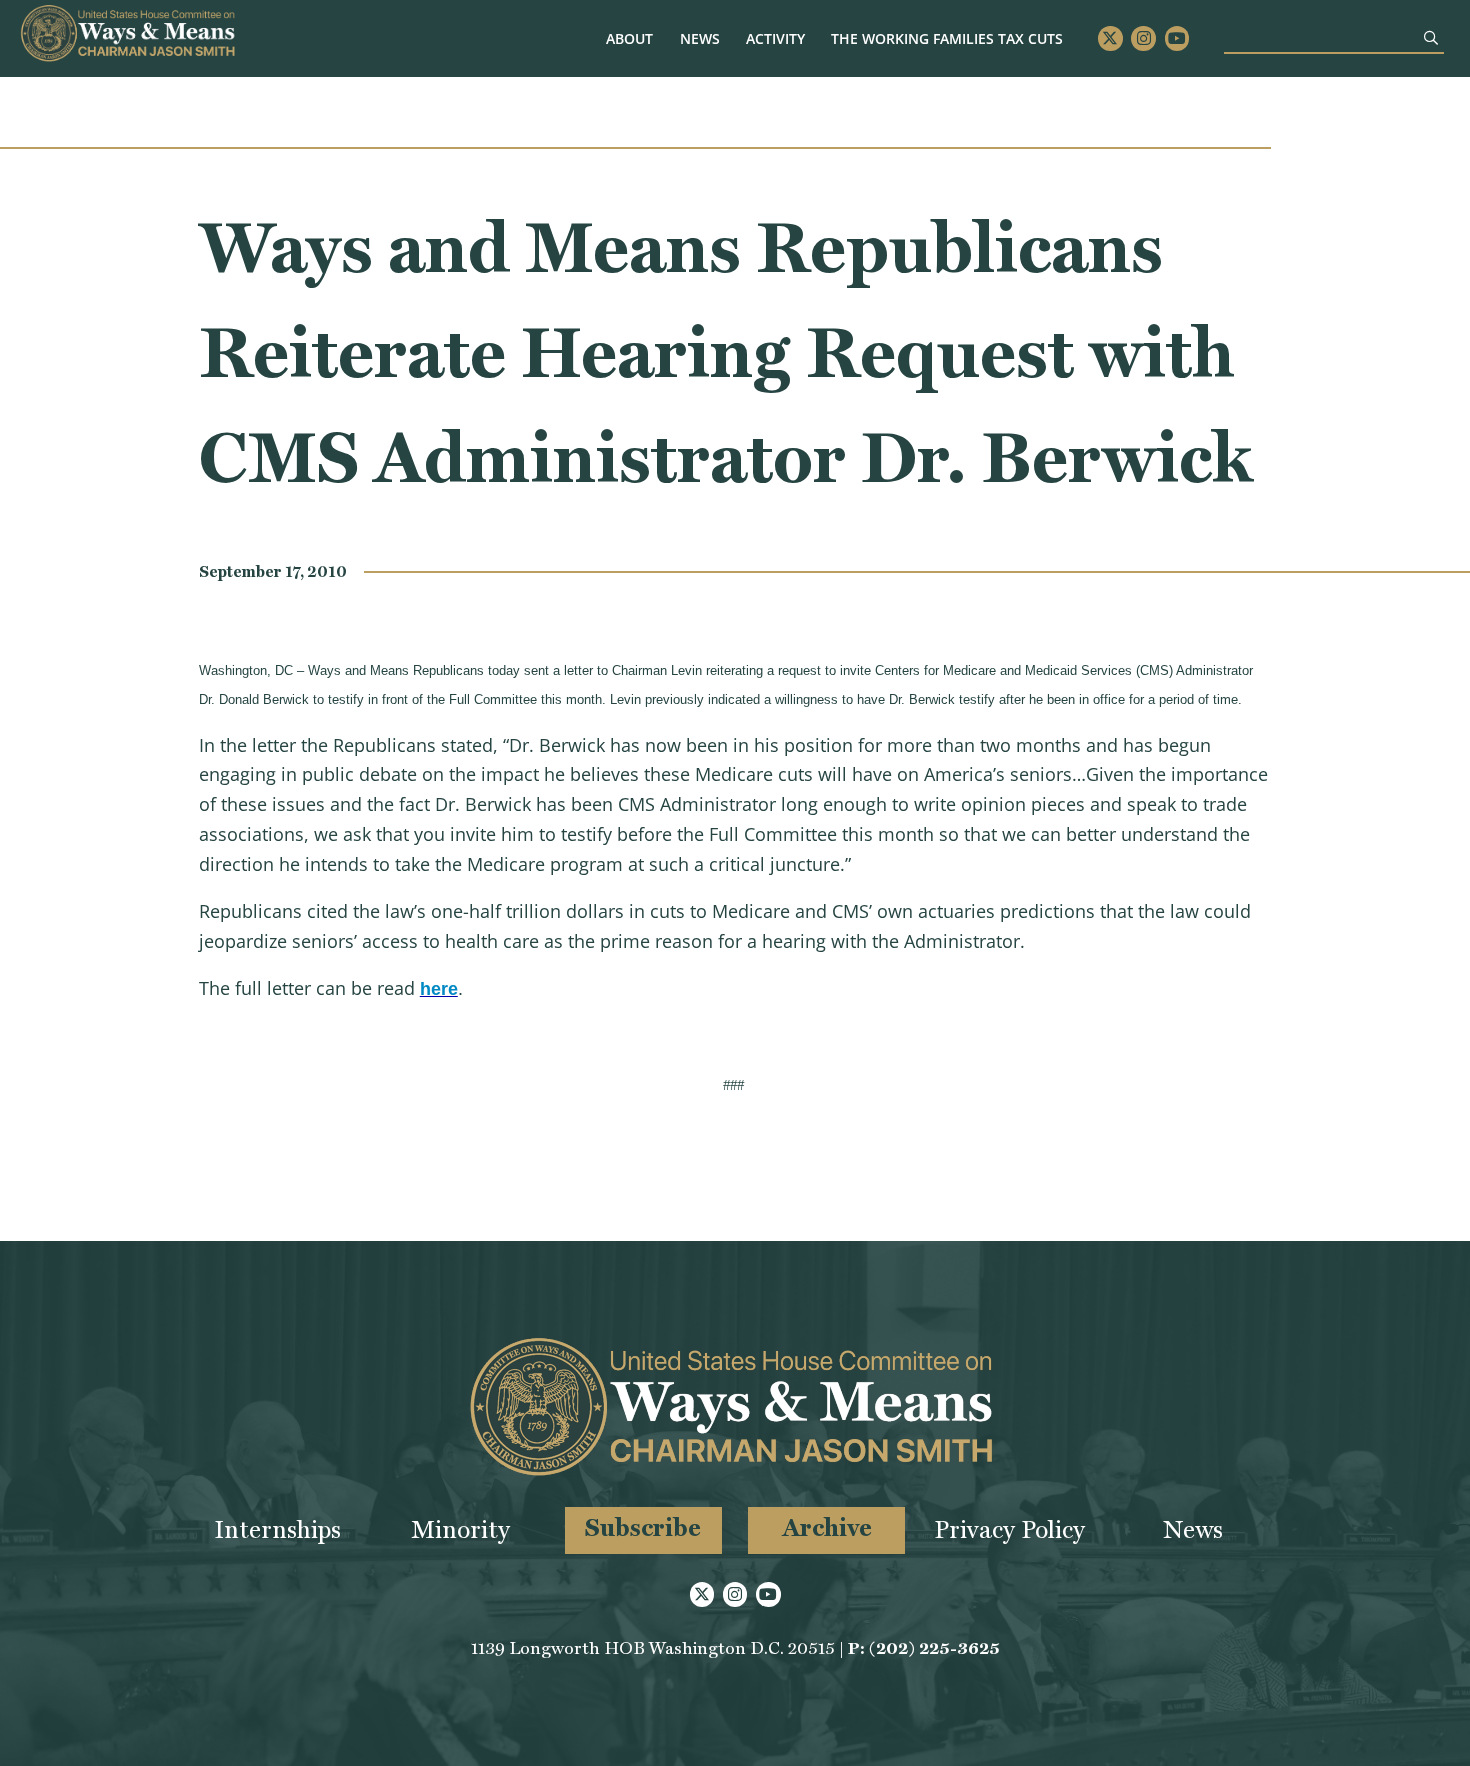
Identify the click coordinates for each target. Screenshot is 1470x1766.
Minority (460, 1529)
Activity (775, 38)
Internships (277, 1529)
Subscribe (643, 1527)
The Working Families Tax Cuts (947, 38)
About (629, 38)
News (700, 38)
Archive (827, 1527)
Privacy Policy (1009, 1529)
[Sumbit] (1431, 37)
